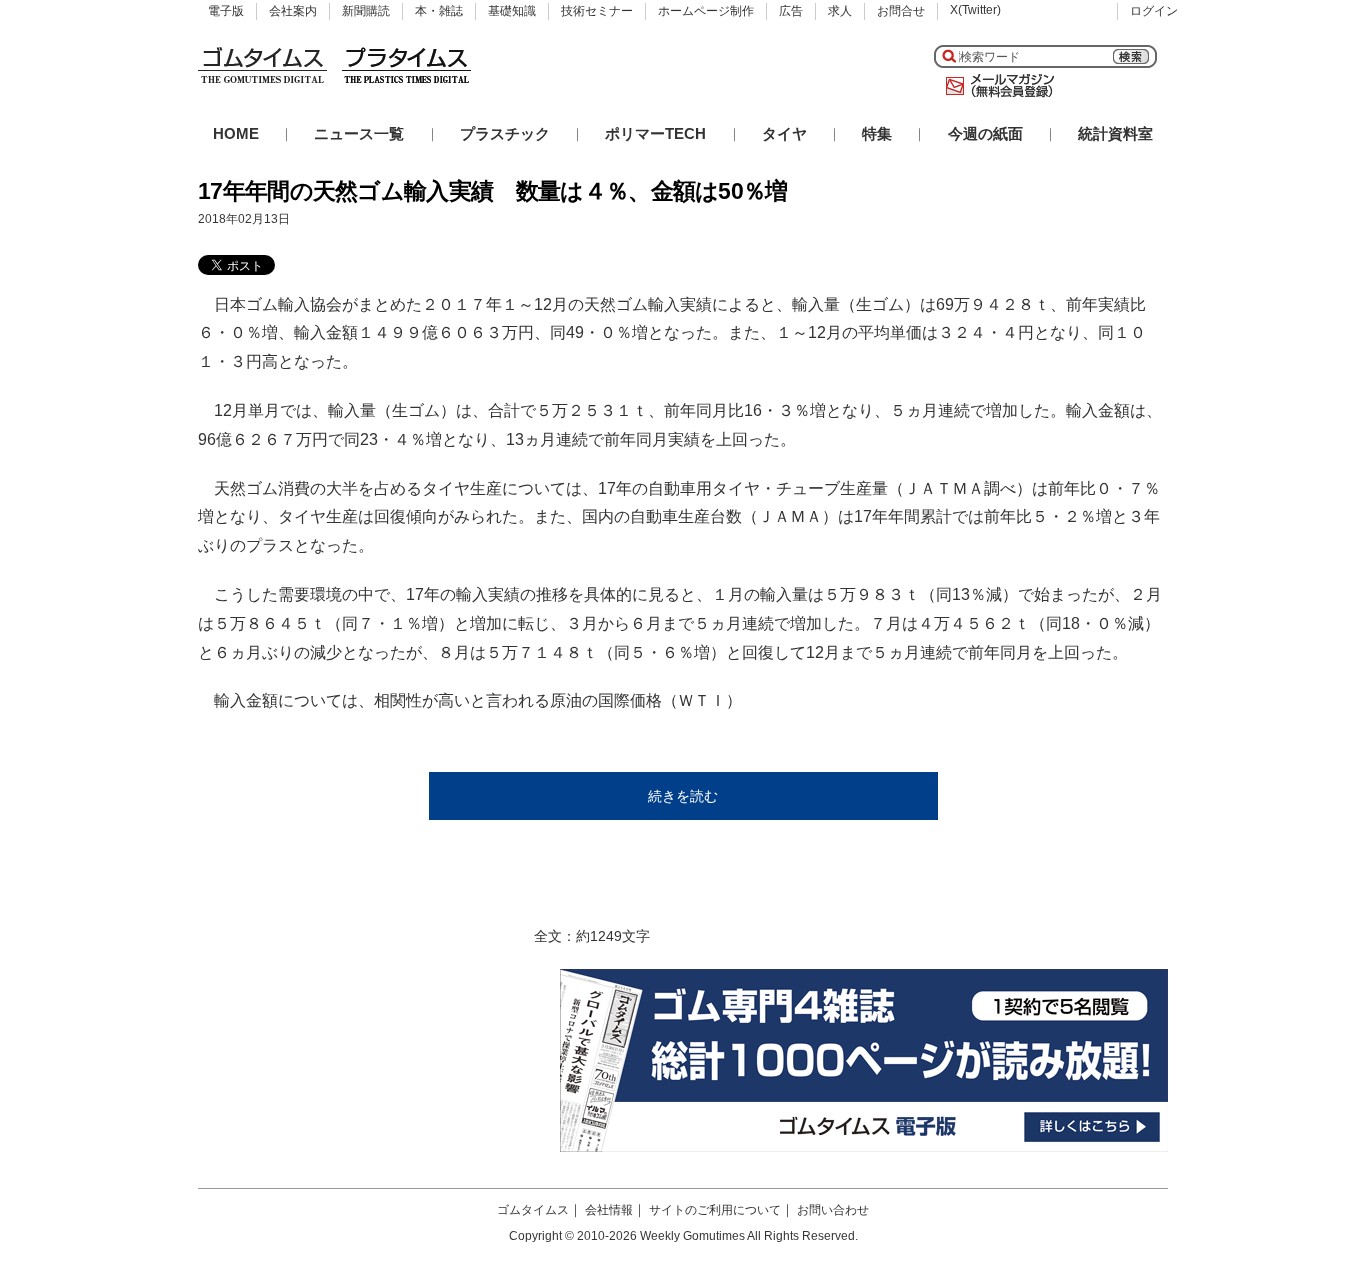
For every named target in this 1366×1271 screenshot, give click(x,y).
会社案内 (293, 11)
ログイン (1154, 11)
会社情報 (609, 1210)
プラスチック (505, 133)
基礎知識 (512, 11)
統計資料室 (1115, 133)
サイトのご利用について (715, 1210)
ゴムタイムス (533, 1210)
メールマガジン (996, 86)
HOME (236, 133)
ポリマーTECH (655, 133)
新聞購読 (366, 11)
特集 (877, 133)
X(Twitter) (975, 10)
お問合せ (901, 11)
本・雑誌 (439, 11)
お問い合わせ (833, 1210)
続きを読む (683, 796)
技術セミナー (597, 11)
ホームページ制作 (706, 11)
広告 (791, 11)
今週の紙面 (985, 133)
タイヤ (784, 133)
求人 (840, 11)
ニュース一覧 (359, 133)
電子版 (226, 11)
